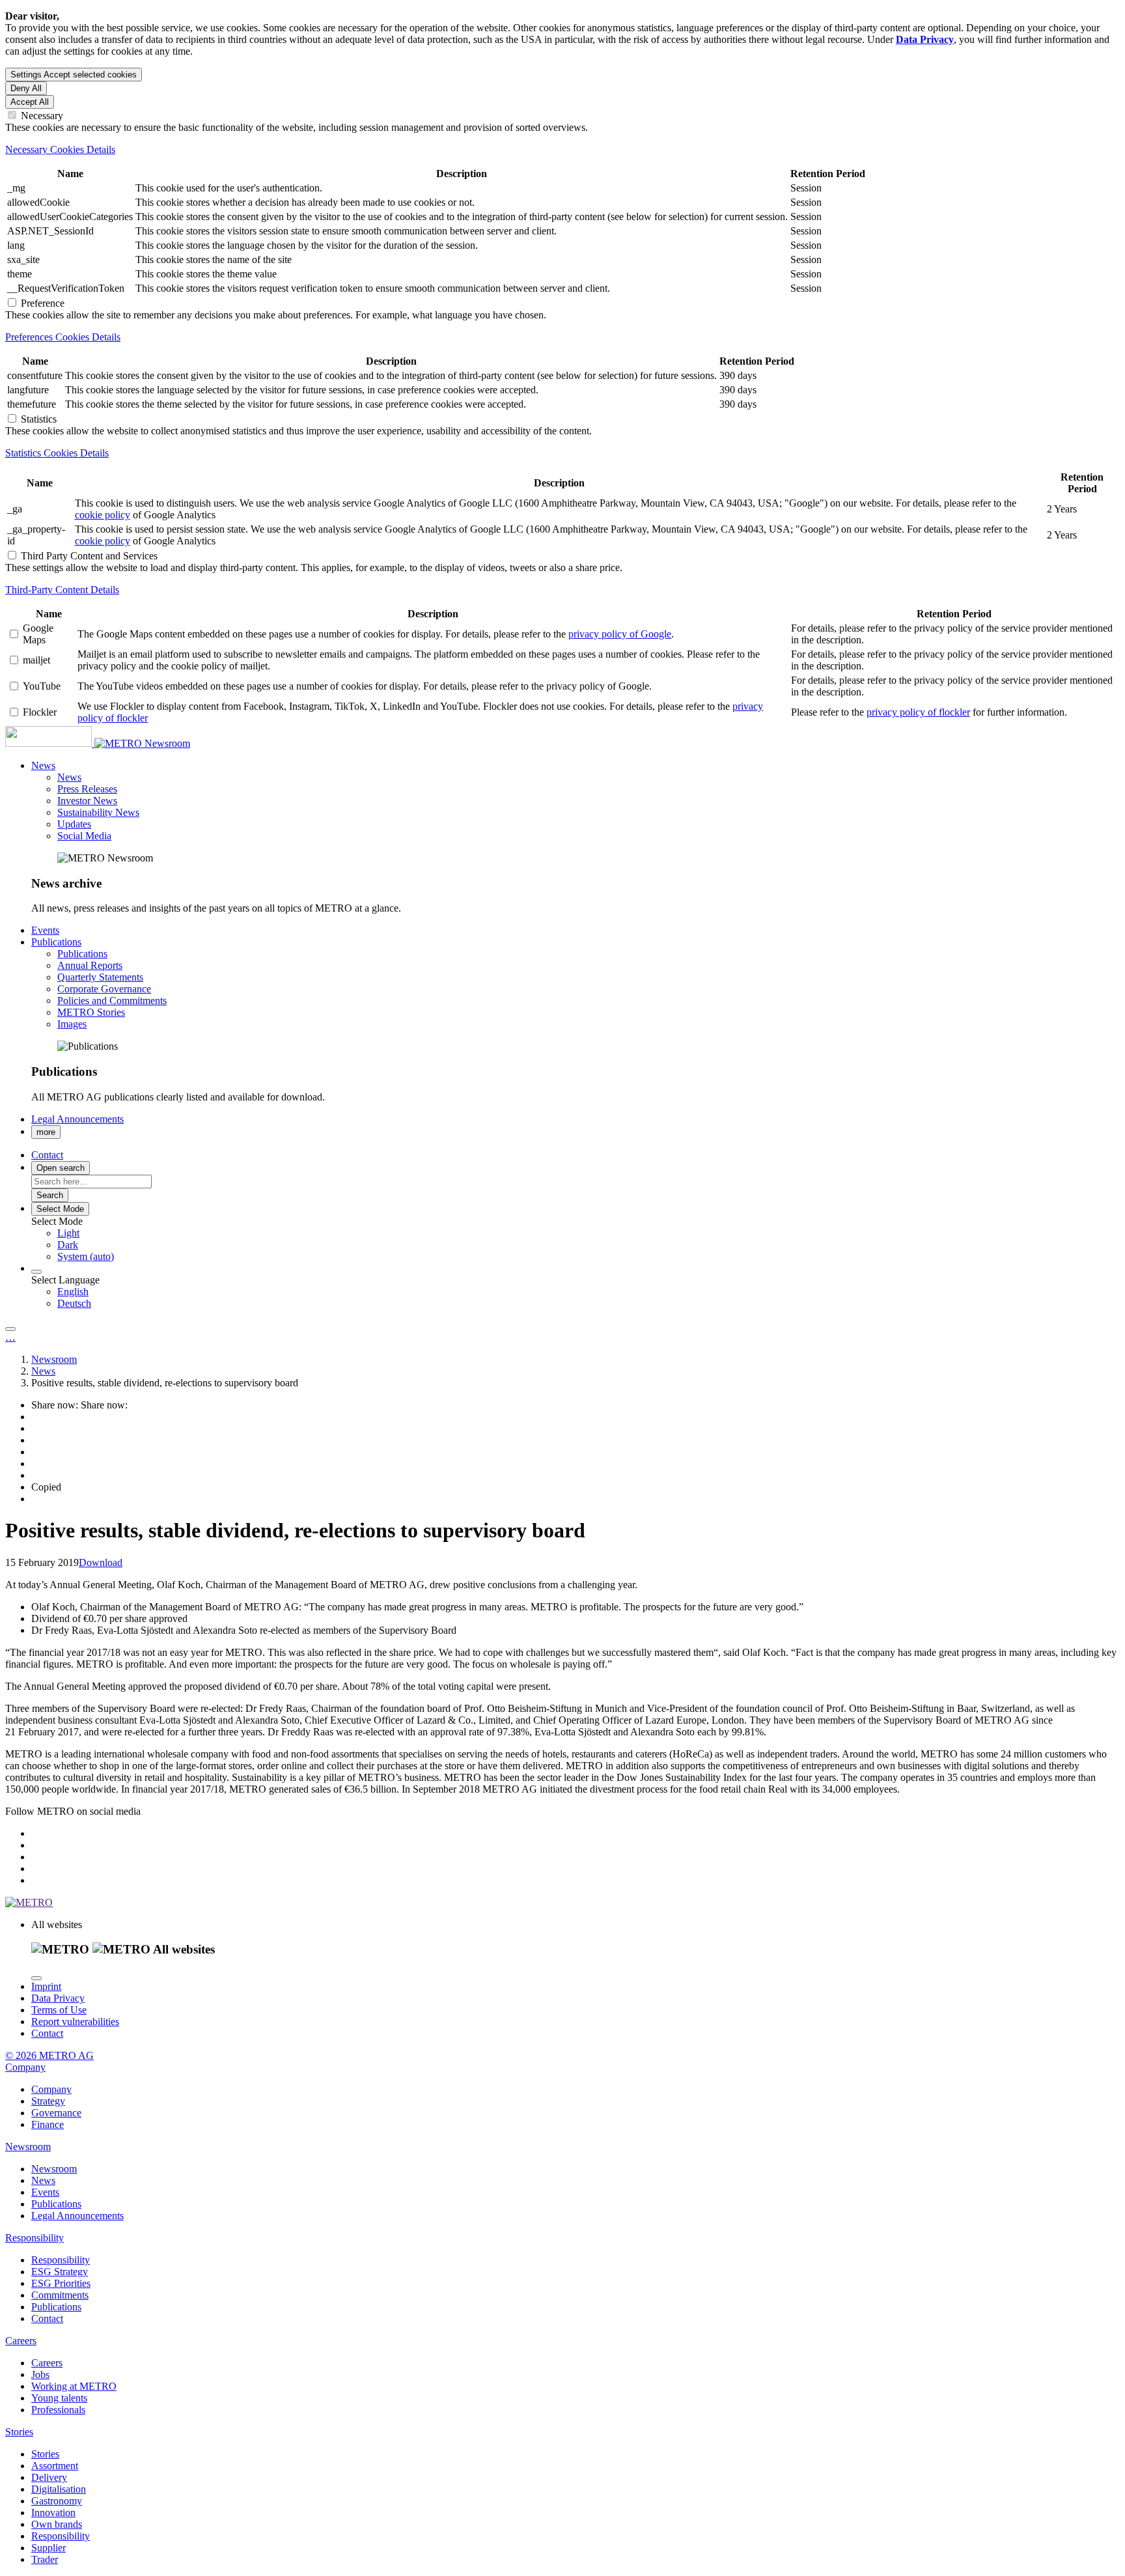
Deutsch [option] (74, 1303)
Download (101, 1562)
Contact (47, 2033)
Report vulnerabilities (75, 2022)
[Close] (36, 1978)
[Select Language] (36, 1272)
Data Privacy (58, 1998)
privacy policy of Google (620, 634)
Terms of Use (59, 2010)
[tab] (562, 150)
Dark (68, 1245)
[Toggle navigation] (10, 1329)
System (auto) (86, 1256)
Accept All (30, 102)
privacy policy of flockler (918, 712)
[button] (43, 765)
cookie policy (103, 515)
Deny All (26, 88)
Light (68, 1233)
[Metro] (75, 743)
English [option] (73, 1292)
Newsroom (167, 743)
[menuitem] (589, 1233)
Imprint (46, 1986)
